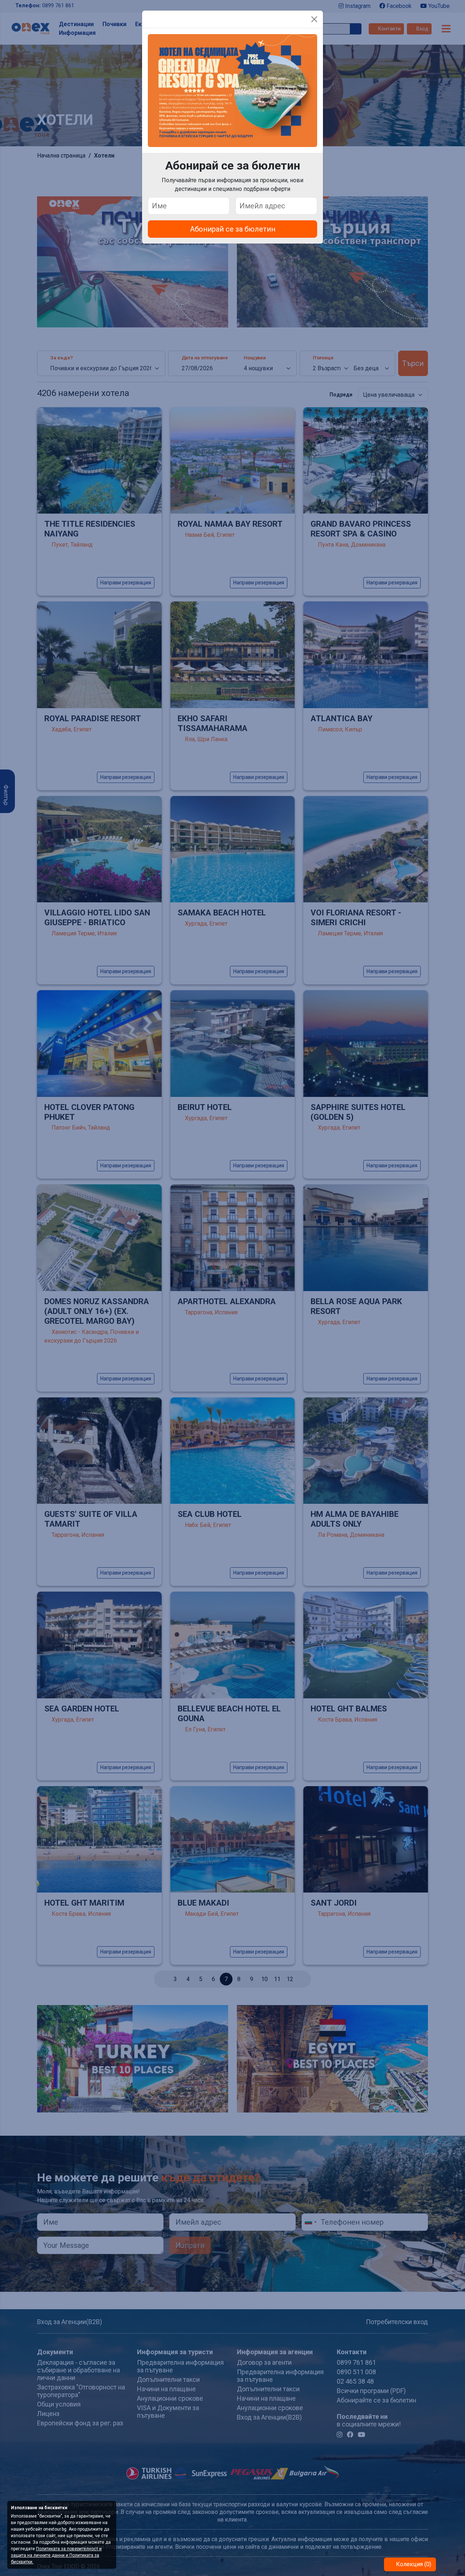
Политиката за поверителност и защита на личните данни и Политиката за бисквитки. (56, 2555)
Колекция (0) (413, 2564)
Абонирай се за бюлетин (233, 229)
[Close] (314, 19)
